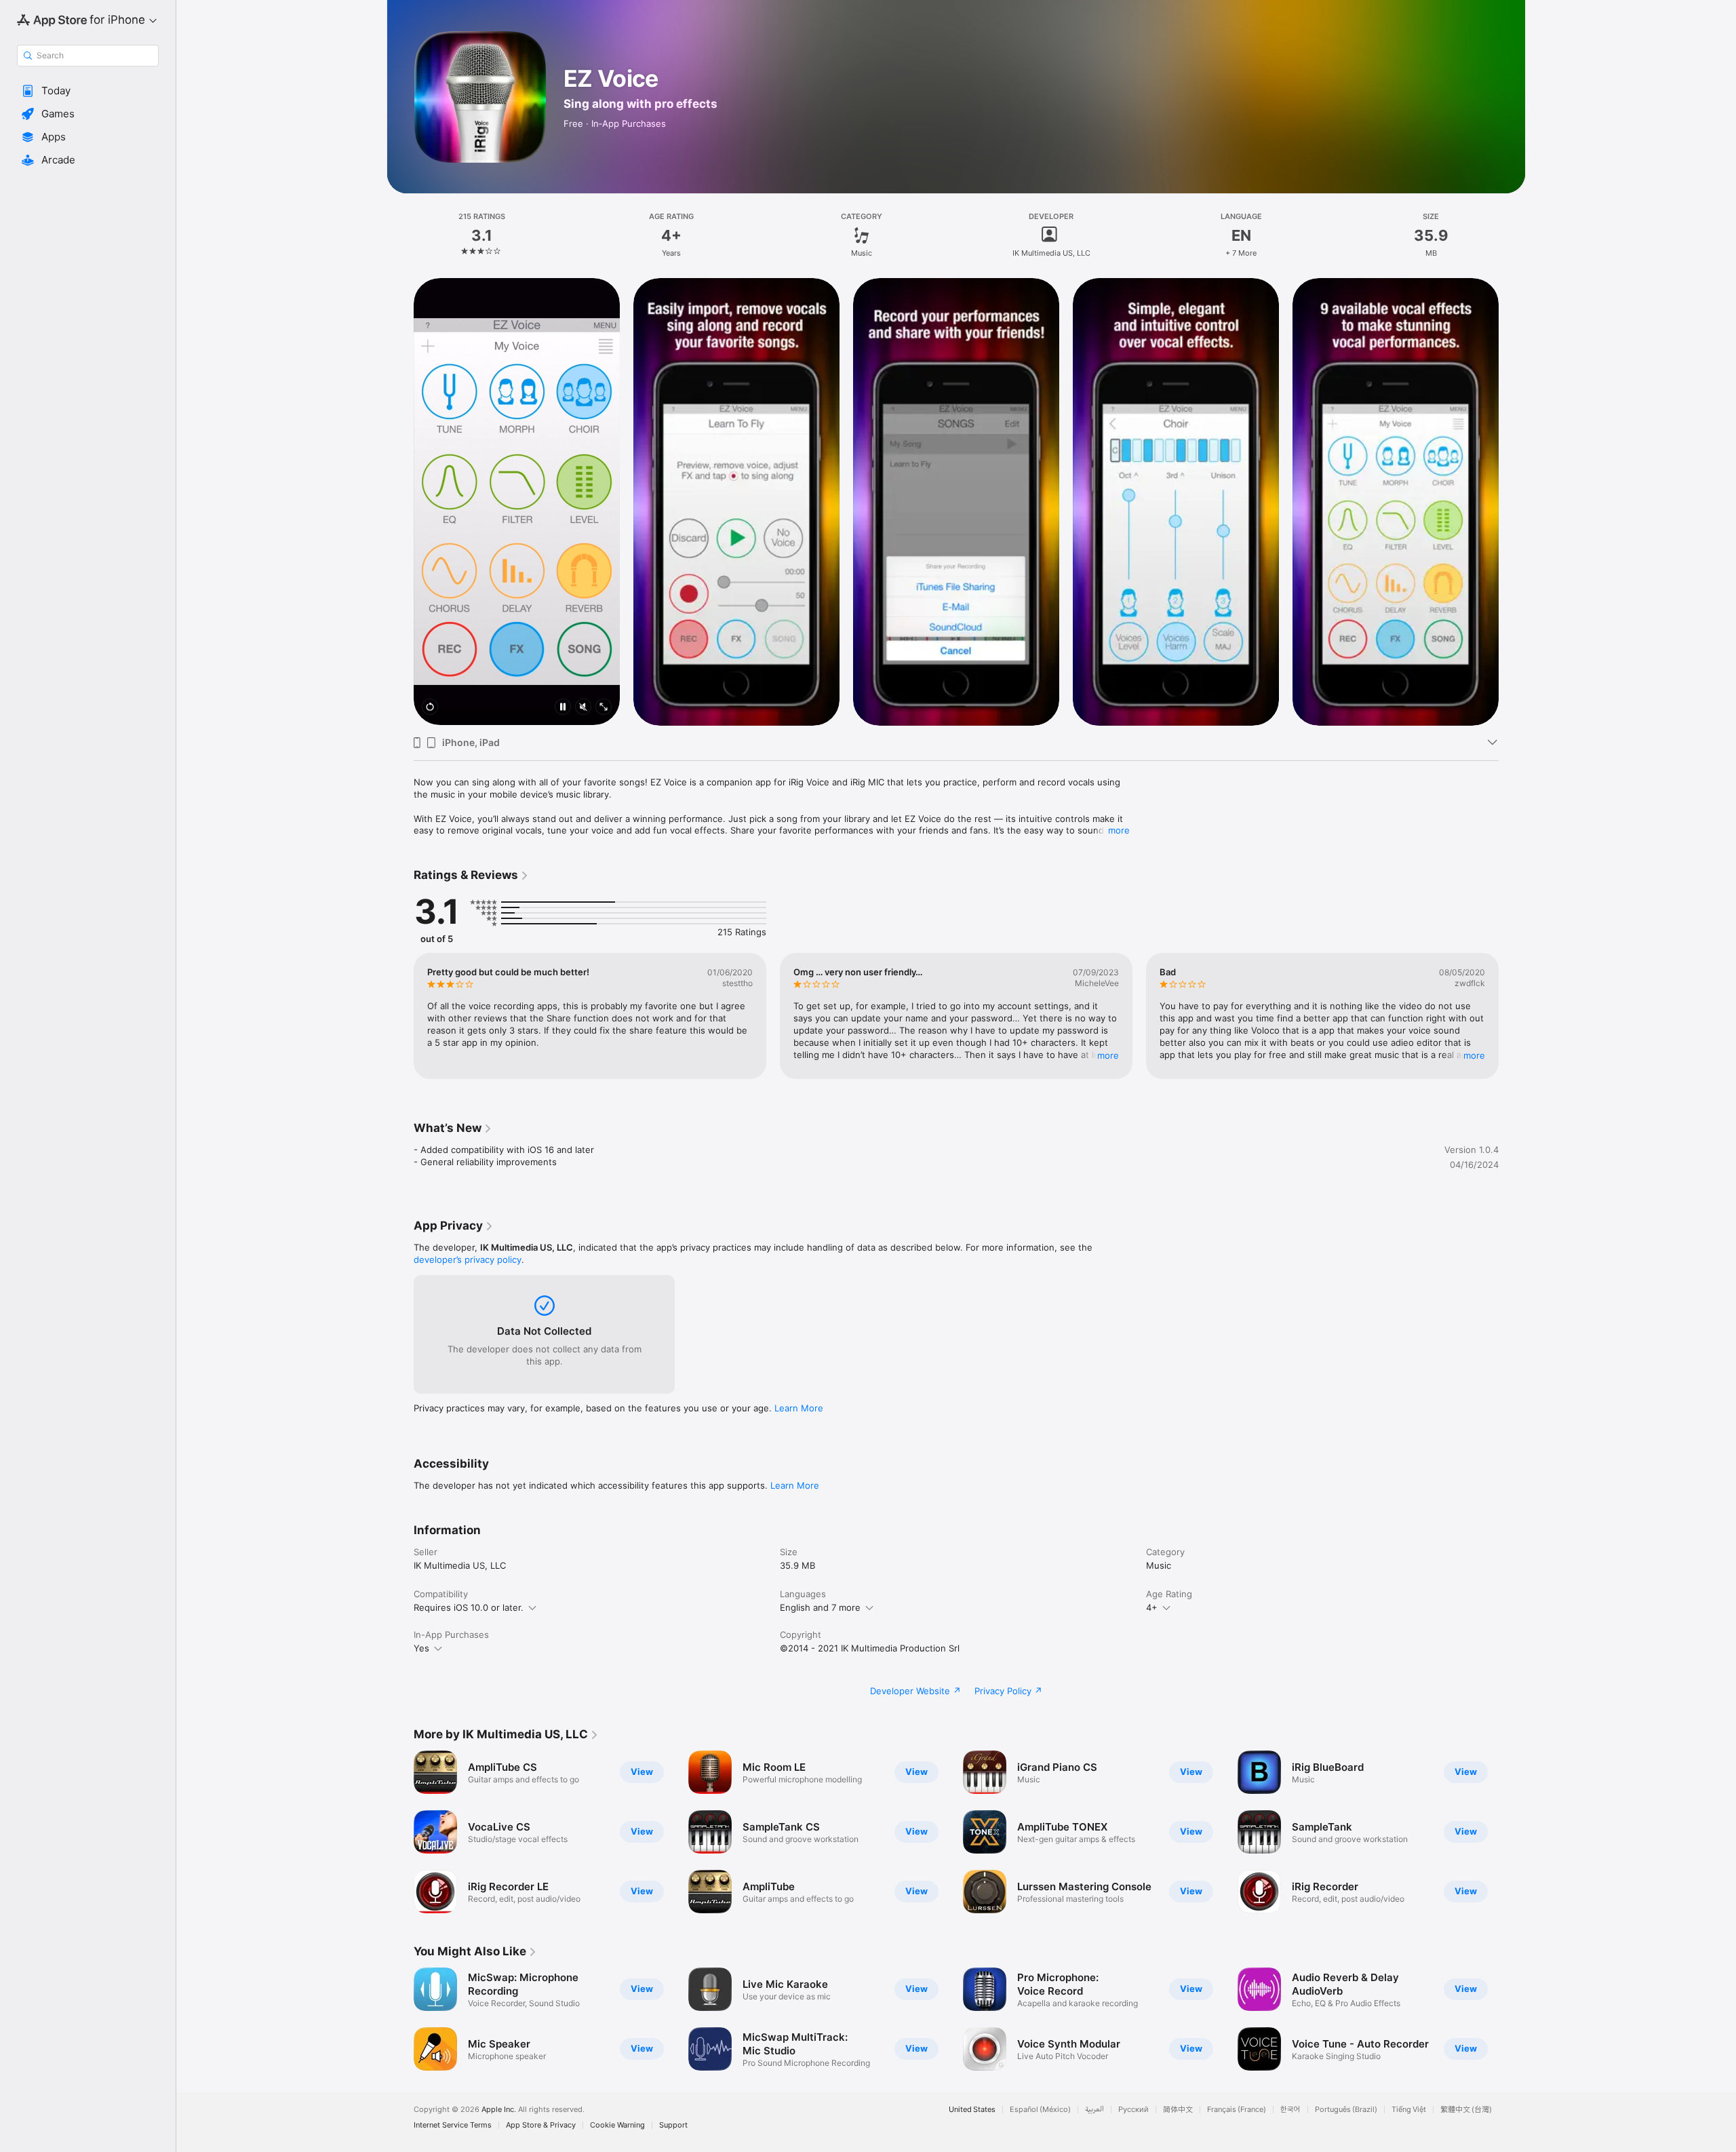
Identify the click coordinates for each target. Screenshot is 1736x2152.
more (1119, 830)
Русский (1133, 2110)
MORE (1108, 1055)
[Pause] (563, 708)
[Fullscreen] (604, 708)
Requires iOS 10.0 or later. (469, 1607)
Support (673, 2125)
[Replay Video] (430, 708)
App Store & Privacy (541, 2125)
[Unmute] (583, 708)
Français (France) (1237, 2110)
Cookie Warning (617, 2125)
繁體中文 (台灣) (1466, 2110)
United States (972, 2110)
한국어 (1290, 2110)
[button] (88, 91)
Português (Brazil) (1346, 2110)
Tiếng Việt (1409, 2110)
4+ (1152, 1607)
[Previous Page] (400, 501)
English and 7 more (820, 1607)
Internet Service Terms (453, 2125)
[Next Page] (1512, 501)
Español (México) (1040, 2110)
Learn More (799, 1408)
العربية (1094, 2110)
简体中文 (1178, 2110)
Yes (421, 1648)
